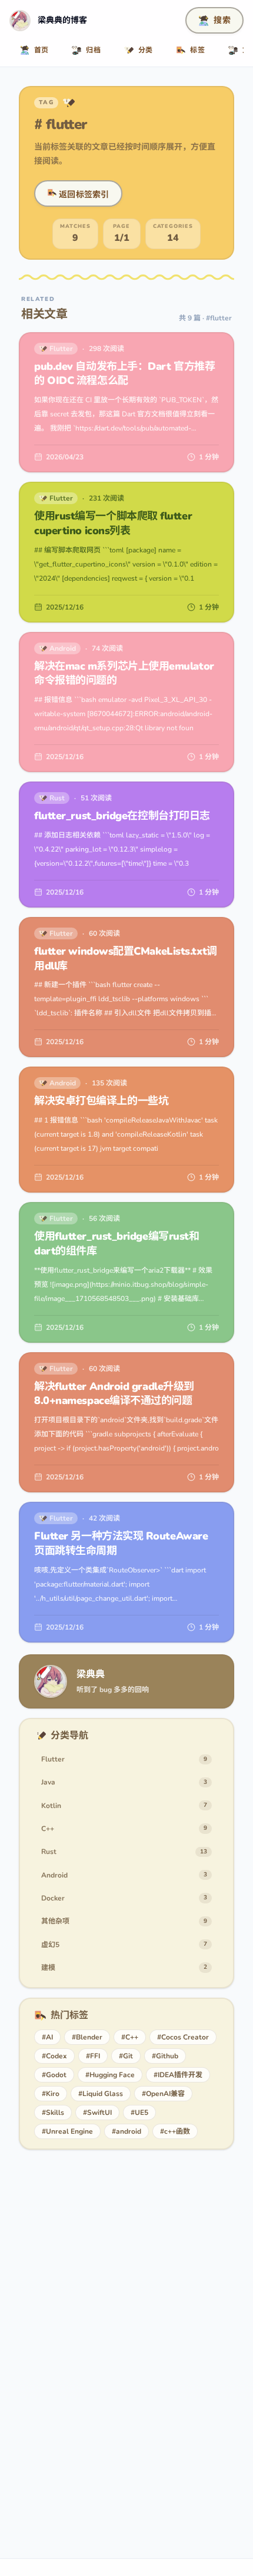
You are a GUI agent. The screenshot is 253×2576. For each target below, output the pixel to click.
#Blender (87, 2037)
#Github (165, 2056)
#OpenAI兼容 (163, 2094)
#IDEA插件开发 (178, 2075)
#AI (47, 2037)
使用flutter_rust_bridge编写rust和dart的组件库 (116, 1244)
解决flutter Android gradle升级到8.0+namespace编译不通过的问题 (114, 1394)
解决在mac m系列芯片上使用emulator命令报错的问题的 (124, 673)
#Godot (54, 2075)
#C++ (130, 2037)
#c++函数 (175, 2131)
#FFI (93, 2056)
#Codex (54, 2056)
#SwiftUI (97, 2113)
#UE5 (139, 2113)
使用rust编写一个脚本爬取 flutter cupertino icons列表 (113, 523)
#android (126, 2131)
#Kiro (51, 2094)
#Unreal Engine (67, 2131)
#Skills (53, 2113)
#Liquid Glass (101, 2094)
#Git (126, 2056)
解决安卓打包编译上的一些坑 (101, 1101)
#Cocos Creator (183, 2037)
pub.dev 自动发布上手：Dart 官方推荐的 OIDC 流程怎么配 (124, 374)
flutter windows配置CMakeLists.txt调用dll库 (126, 958)
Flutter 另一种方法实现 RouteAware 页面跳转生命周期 (121, 1543)
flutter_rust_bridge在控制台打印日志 (122, 816)
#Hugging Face (110, 2075)
